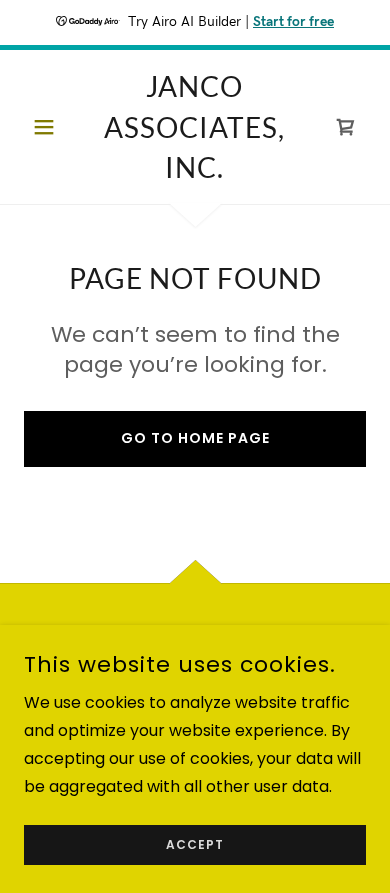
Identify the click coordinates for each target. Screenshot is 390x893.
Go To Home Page (195, 438)
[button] (49, 127)
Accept (195, 844)
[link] (194, 127)
